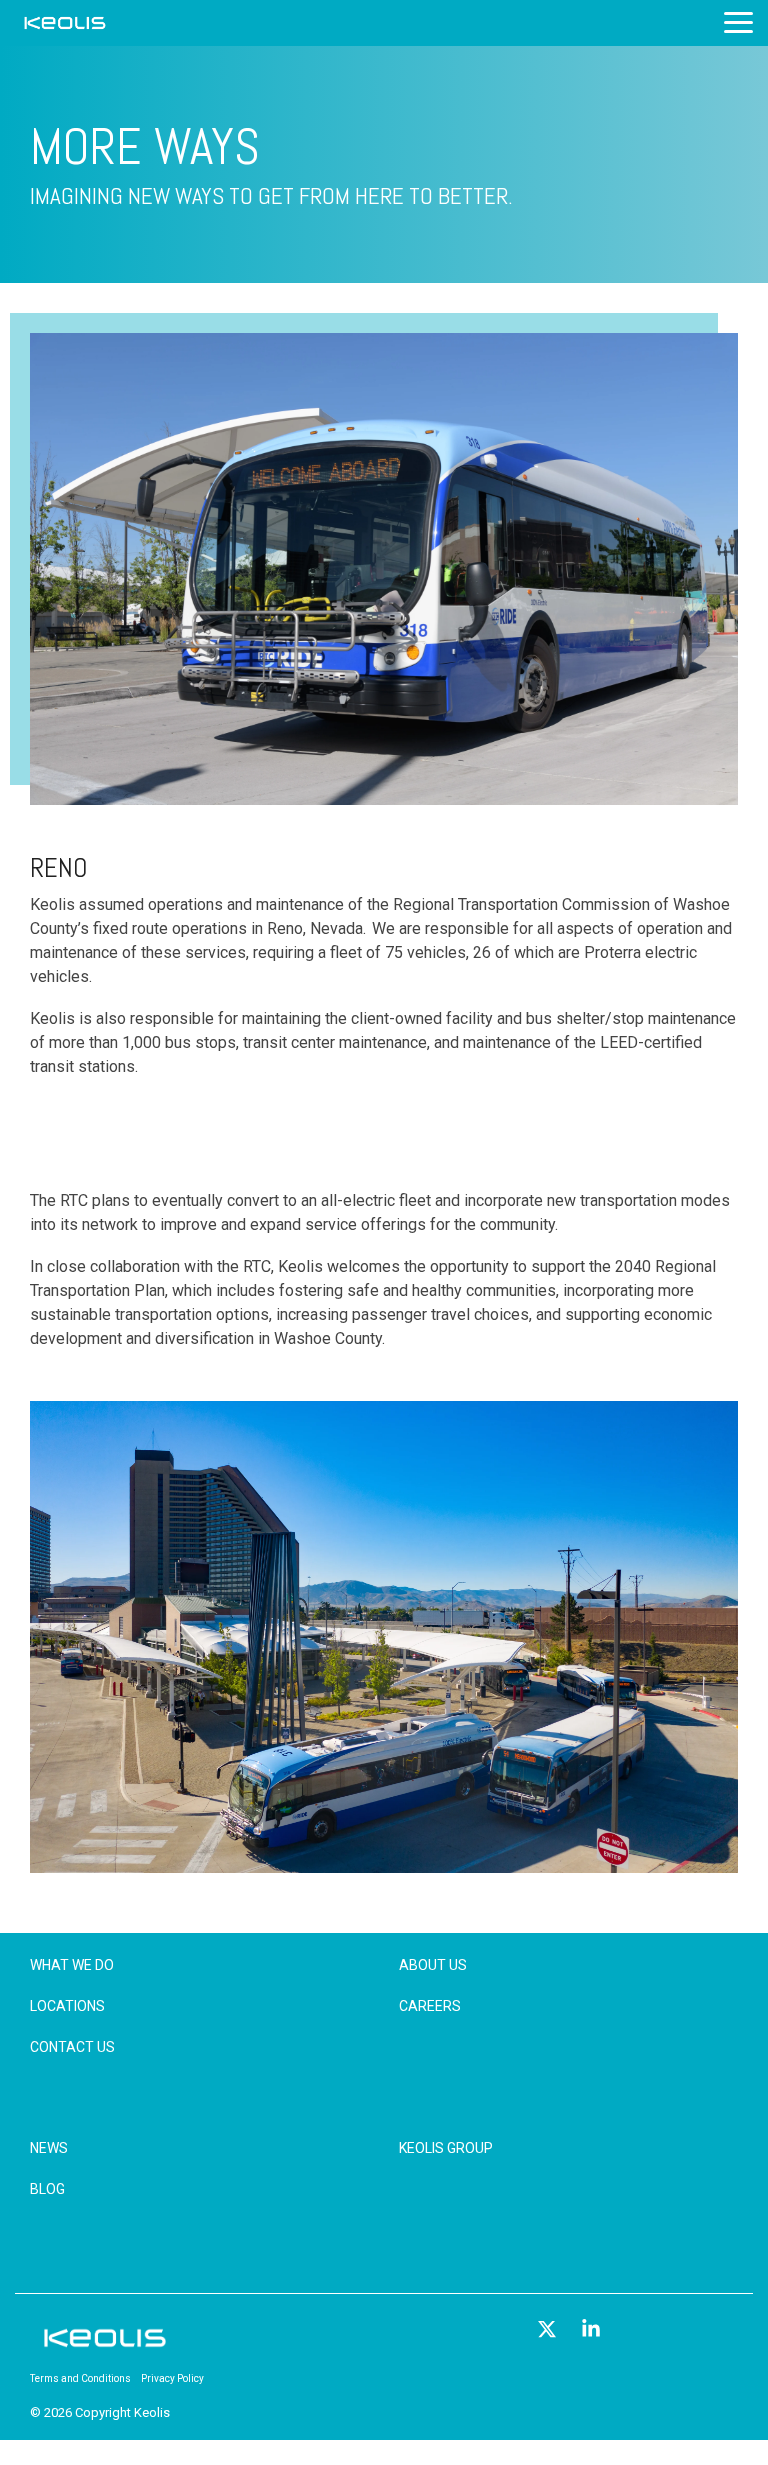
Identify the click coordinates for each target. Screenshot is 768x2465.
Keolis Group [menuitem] (446, 2148)
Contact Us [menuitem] (72, 2047)
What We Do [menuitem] (72, 1965)
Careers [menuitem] (430, 2006)
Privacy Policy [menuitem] (172, 2378)
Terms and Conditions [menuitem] (80, 2378)
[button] (738, 21)
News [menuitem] (49, 2148)
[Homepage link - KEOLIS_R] (105, 2346)
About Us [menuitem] (433, 1965)
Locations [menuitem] (67, 2006)
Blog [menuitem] (47, 2189)
